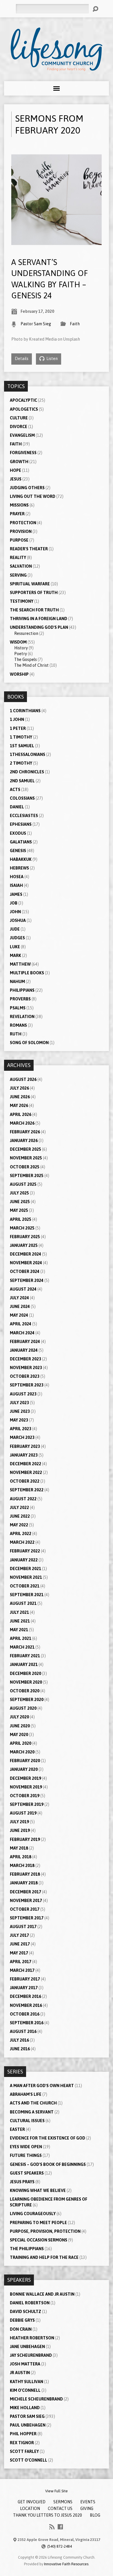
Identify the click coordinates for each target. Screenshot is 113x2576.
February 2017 (25, 1979)
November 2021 (26, 1577)
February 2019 (25, 1839)
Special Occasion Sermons (39, 2240)
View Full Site (57, 2491)
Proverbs (20, 999)
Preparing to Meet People (38, 2223)
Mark (16, 956)
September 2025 (27, 1176)
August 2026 (23, 1079)
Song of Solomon (29, 1043)
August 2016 (23, 2031)
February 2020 (25, 1761)
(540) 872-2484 (60, 2546)
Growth (19, 462)
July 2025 (19, 1193)
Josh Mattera (25, 2364)
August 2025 (23, 1184)
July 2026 (19, 1088)
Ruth (16, 1034)
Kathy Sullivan (27, 2382)
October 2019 (25, 1796)
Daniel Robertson (30, 2303)
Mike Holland (25, 2408)
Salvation (21, 566)
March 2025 (22, 1228)
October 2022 (25, 1481)
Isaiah (16, 885)
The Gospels (25, 659)
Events (88, 2502)
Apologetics (24, 409)
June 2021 (20, 1621)
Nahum (17, 982)
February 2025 (25, 1237)
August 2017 (23, 1927)
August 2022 (23, 1499)
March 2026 (22, 1123)
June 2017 (20, 1944)
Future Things (26, 2155)
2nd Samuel (22, 781)
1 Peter (18, 728)
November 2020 (26, 1682)
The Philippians (27, 2249)
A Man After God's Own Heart (42, 2086)
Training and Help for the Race (44, 2257)
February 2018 (25, 1874)
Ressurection (26, 633)
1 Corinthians (25, 711)
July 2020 (19, 1717)
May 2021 (19, 1630)
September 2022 (27, 1490)
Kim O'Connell (25, 2390)
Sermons (63, 2502)
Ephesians (21, 824)
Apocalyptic (23, 400)
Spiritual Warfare (30, 584)
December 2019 (25, 1778)
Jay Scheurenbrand (31, 2355)
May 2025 (19, 1210)
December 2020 (25, 1674)
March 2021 (22, 1647)
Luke (15, 947)
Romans (18, 1025)
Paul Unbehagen (28, 2425)
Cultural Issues (27, 2121)
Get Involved (32, 2502)
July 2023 (19, 1403)
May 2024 (19, 1315)
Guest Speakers (27, 2173)
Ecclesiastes (24, 816)
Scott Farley (24, 2451)
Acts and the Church (33, 2103)
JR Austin (20, 2373)
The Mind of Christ (31, 665)
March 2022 (22, 1542)
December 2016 (25, 1996)
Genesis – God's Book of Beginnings (48, 2164)
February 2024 (25, 1342)
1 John (17, 719)
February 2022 (25, 1551)
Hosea (17, 877)
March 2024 (22, 1333)
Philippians (22, 990)
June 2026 (20, 1097)
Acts (15, 790)
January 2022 (24, 1560)
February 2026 (25, 1132)
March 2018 (22, 1866)
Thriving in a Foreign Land (39, 619)
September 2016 (27, 2023)
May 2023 (19, 1420)
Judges (17, 938)
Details (22, 359)
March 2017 (22, 1970)
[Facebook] (60, 2527)
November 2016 (26, 2005)
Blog (95, 2515)
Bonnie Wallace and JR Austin (42, 2294)
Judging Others (27, 488)
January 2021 (24, 1665)
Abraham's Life (26, 2094)
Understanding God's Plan (39, 627)
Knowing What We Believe (38, 2190)
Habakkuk (21, 859)
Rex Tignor (22, 2443)
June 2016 (20, 2049)
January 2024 (24, 1350)
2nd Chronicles (27, 772)
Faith (75, 324)
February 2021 (25, 1656)
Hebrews (19, 868)
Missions (19, 505)
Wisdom (18, 642)
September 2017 (27, 1918)
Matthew (20, 964)
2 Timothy (21, 763)
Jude (15, 929)
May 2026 (19, 1106)
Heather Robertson (32, 2338)
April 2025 (21, 1219)
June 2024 (20, 1307)
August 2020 (23, 1708)
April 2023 (21, 1429)
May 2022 (19, 1525)
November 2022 (26, 1472)
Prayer (17, 514)
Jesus (16, 479)
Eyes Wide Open (26, 2147)
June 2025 (20, 1202)
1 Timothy (21, 737)
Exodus (18, 833)
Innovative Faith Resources (66, 2564)
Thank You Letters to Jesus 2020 (48, 2515)
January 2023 (24, 1455)
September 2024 (27, 1280)
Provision (21, 531)
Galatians (21, 842)
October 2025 (25, 1167)
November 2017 (26, 1901)
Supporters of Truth (34, 593)
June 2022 (20, 1516)
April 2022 (21, 1534)
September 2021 (27, 1595)
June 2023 (20, 1411)
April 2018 (21, 1857)
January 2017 (24, 1988)
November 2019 (26, 1787)
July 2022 (19, 1508)
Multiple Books (27, 973)
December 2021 (25, 1569)
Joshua (18, 920)
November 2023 (26, 1368)
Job (14, 903)
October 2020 (25, 1691)
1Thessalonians (28, 754)
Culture (19, 418)
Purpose (19, 540)
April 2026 (21, 1115)
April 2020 (21, 1743)
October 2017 (25, 1909)
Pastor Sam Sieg (36, 324)
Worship (19, 674)
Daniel (17, 807)
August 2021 (23, 1603)
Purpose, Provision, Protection (45, 2231)
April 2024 (21, 1324)
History (21, 648)
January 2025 (24, 1245)
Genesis (18, 851)
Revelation (22, 1017)
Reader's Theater (29, 549)
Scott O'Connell (29, 2460)
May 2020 (19, 1735)
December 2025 (25, 1149)
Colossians (22, 798)
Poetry (21, 654)
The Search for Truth (34, 610)
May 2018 (19, 1848)
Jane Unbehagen (27, 2347)
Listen (52, 359)
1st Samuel (22, 746)
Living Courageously (33, 2214)
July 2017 (19, 1935)
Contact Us (60, 2509)
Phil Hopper (23, 2434)
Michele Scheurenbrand (36, 2399)
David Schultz (25, 2312)
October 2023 (25, 1376)
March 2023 (22, 1437)
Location (30, 2509)
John (15, 912)
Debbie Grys (22, 2320)
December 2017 (25, 1892)
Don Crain (21, 2329)
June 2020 (20, 1726)
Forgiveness (23, 453)
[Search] (95, 9)
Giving (87, 2509)
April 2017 (21, 1962)
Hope (16, 470)
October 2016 (25, 2014)
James (16, 894)
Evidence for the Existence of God (48, 2138)
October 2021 (25, 1586)
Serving (18, 575)
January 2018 (24, 1883)
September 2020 (27, 1700)
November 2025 (26, 1158)
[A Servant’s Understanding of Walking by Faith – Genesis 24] (57, 242)
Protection (23, 523)
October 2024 (25, 1271)
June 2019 (20, 1830)
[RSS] (52, 2527)
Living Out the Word (33, 496)
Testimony (22, 601)
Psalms (18, 1008)
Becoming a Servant (32, 2112)
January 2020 (24, 1769)
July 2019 (19, 1822)
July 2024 (19, 1298)
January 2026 (24, 1141)
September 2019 (27, 1804)
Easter (17, 2129)
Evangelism (22, 435)
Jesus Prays (22, 2182)
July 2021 (19, 1612)
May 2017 (19, 1953)
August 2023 (23, 1394)
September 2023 (27, 1385)
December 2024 (25, 1254)
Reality (18, 558)
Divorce (19, 427)
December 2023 (25, 1359)
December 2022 (25, 1464)
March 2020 (22, 1752)
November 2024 (26, 1263)
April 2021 (21, 1638)
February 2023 (25, 1446)
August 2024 (23, 1289)
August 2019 (23, 1813)
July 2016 (19, 2040)
